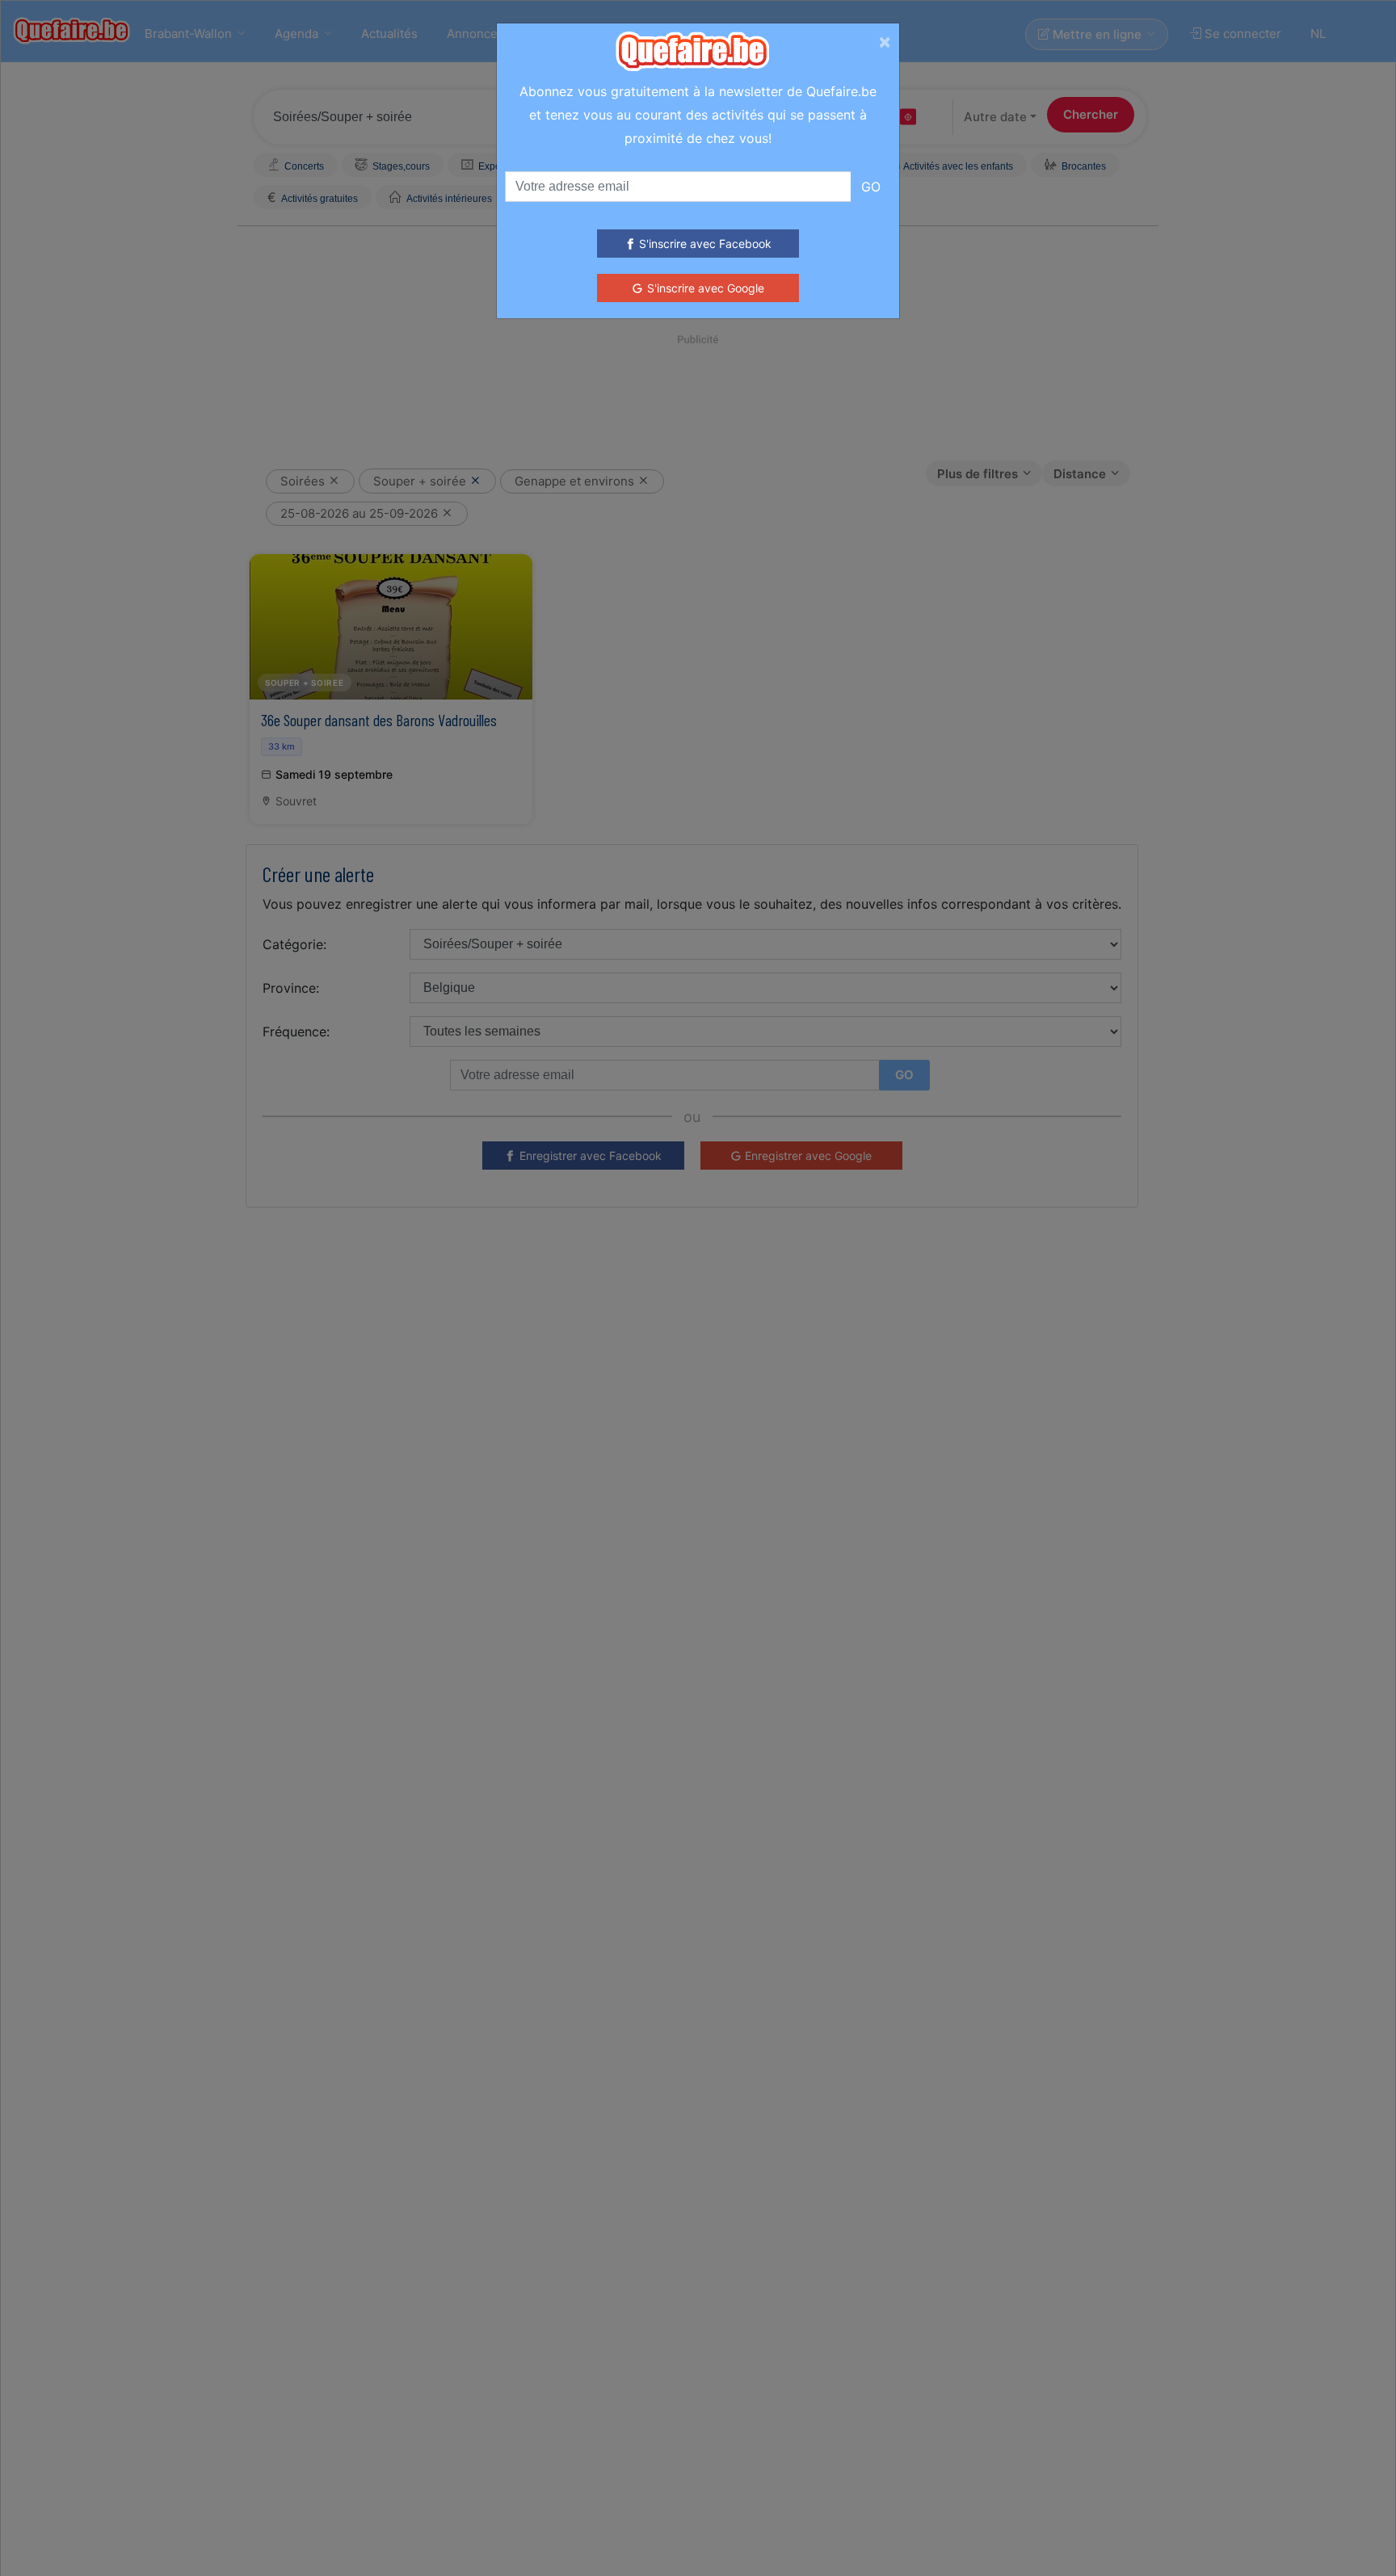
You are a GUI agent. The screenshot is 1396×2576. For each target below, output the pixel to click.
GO (871, 187)
